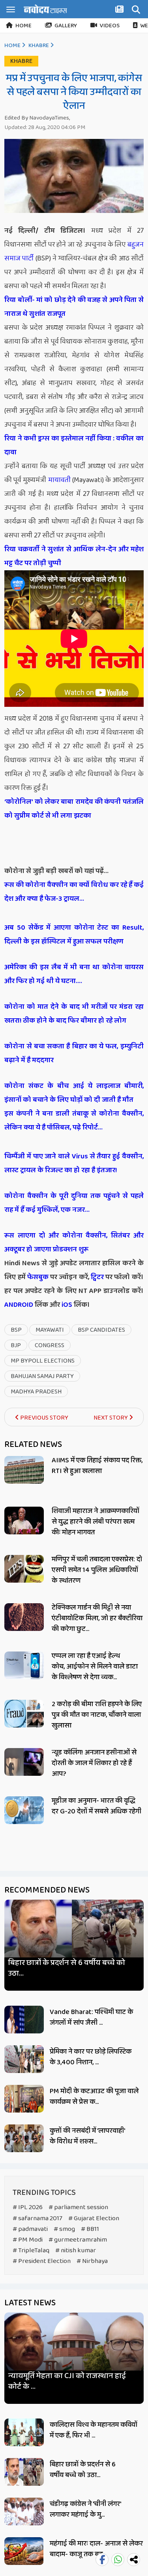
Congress (50, 1345)
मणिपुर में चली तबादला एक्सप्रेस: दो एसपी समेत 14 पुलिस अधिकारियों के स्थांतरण (97, 1570)
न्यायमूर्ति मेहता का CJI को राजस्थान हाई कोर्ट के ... (67, 2381)
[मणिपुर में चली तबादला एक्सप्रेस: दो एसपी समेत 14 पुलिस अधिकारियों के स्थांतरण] (24, 1569)
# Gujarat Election (94, 2218)
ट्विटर (97, 1277)
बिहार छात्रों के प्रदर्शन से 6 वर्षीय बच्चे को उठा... (67, 1968)
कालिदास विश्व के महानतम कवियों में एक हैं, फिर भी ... (94, 2430)
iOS (66, 1305)
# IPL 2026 (28, 2207)
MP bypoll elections (43, 1361)
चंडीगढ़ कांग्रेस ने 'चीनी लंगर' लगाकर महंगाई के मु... (85, 2509)
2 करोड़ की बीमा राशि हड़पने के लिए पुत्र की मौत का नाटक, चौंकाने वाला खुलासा (97, 1715)
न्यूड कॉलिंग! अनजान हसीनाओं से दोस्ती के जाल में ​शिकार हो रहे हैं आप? (94, 1763)
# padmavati (30, 2229)
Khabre (39, 46)
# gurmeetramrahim (78, 2240)
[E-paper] (120, 11)
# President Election (42, 2261)
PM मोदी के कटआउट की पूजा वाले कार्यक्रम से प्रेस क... (94, 2097)
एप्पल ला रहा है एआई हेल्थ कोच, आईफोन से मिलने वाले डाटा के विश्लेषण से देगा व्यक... (95, 1667)
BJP (16, 1345)
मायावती (59, 480)
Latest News (30, 2303)
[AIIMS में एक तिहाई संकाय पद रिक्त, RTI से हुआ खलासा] (24, 1470)
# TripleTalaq (31, 2250)
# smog (64, 2229)
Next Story (111, 1418)
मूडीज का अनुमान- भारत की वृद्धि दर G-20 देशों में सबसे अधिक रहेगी (96, 1806)
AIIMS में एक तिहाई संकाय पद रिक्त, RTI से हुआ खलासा (97, 1466)
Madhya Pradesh (36, 1392)
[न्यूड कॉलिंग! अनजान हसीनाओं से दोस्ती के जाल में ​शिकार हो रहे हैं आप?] (24, 1762)
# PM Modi (28, 2240)
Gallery (66, 26)
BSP (16, 1330)
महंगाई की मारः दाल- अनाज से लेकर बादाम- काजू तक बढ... (96, 2549)
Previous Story (44, 1418)
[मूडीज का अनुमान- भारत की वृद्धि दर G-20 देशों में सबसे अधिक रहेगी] (24, 1810)
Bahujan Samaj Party (42, 1376)
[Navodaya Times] (45, 9)
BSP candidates (101, 1330)
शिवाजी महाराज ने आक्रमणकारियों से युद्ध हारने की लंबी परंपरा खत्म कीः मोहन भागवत (96, 1522)
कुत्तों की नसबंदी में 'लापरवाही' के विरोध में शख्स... (87, 2136)
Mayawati (50, 1330)
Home (23, 26)
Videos (110, 26)
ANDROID (19, 1305)
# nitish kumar (76, 2250)
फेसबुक (38, 1277)
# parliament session (78, 2207)
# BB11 (90, 2229)
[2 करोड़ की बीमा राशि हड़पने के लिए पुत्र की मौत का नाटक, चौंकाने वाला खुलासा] (24, 1714)
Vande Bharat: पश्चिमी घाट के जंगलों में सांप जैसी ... (91, 2017)
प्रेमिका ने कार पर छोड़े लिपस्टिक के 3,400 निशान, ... (91, 2057)
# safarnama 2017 (37, 2218)
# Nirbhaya (92, 2261)
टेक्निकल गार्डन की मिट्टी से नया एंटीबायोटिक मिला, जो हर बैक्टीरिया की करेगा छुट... (97, 1618)
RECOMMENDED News (47, 1890)
